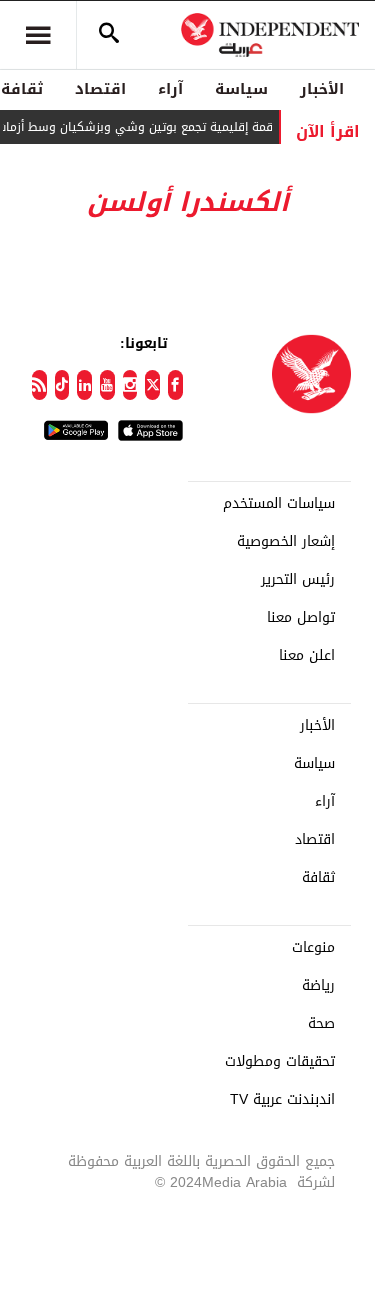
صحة (321, 1024)
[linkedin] (84, 385)
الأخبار (322, 89)
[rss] (39, 385)
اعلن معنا (307, 656)
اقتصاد (100, 89)
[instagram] (130, 385)
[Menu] (38, 35)
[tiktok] (62, 385)
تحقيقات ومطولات (280, 1062)
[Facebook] (175, 385)
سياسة (241, 89)
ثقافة (318, 878)
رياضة (318, 986)
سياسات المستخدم (279, 504)
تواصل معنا (301, 618)
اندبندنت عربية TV (282, 1100)
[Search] (109, 35)
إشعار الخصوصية (286, 542)
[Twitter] (152, 385)
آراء (170, 89)
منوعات (313, 948)
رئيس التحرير (298, 580)
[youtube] (107, 385)
